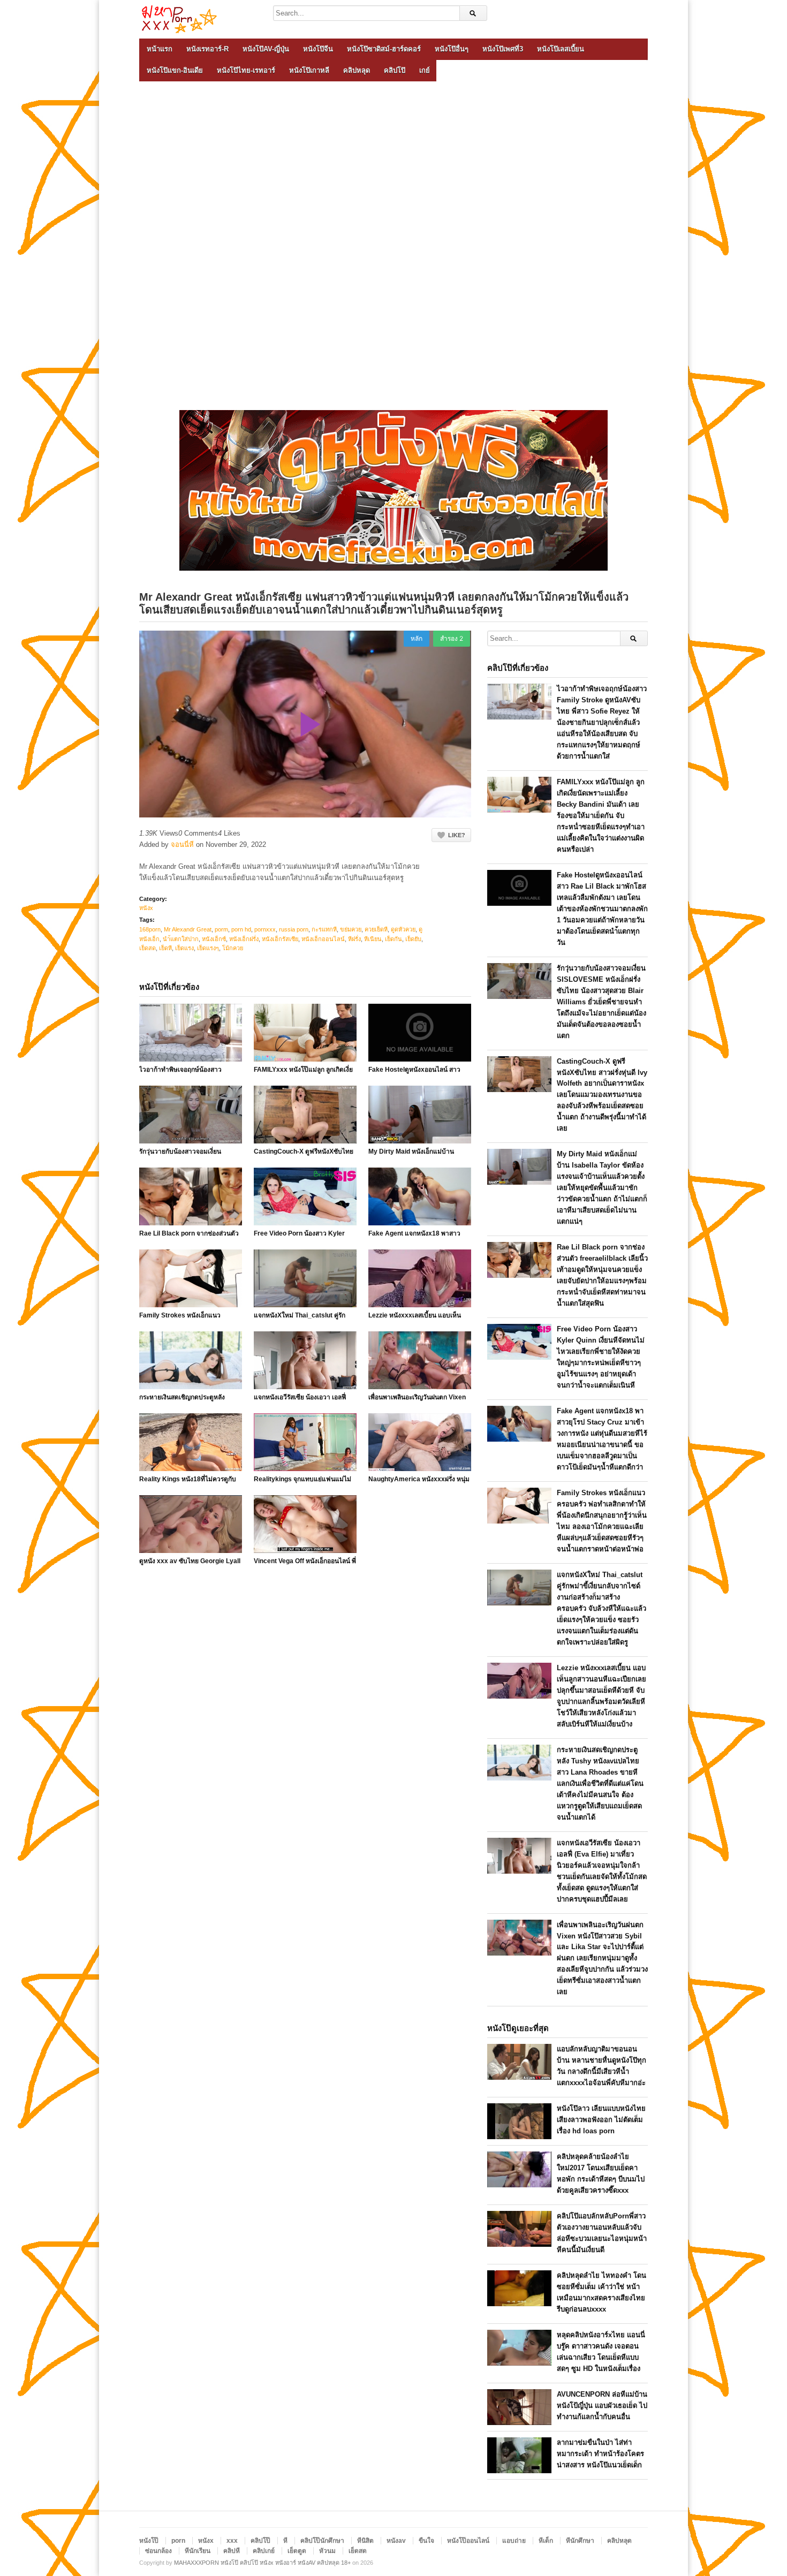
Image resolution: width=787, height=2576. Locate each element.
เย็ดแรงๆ (208, 948)
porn (178, 2541)
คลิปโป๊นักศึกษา (322, 2541)
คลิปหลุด (357, 70)
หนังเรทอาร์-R (207, 49)
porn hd (241, 929)
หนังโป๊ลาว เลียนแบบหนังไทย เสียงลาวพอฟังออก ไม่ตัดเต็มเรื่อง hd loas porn (601, 2120)
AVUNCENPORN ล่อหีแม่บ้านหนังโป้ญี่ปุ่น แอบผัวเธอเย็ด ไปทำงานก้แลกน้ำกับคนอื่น (602, 2405)
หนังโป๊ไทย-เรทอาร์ (246, 70)
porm (221, 929)
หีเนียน (373, 939)
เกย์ (425, 70)
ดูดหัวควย (403, 929)
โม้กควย (233, 948)
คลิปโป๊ (395, 70)
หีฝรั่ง (354, 939)
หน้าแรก (160, 49)
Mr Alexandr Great (188, 929)
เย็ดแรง (184, 948)
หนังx (146, 908)
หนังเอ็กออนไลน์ (323, 939)
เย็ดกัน (393, 939)
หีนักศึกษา (580, 2541)
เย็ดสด (147, 948)
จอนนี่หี (182, 844)
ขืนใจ (426, 2541)
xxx (232, 2541)
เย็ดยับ (413, 939)
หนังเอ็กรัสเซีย (280, 939)
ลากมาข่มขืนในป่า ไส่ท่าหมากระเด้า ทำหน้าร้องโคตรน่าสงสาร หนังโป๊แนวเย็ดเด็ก (600, 2454)
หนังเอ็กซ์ (214, 939)
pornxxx (265, 929)
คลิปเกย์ (264, 2551)
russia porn (294, 929)
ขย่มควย (351, 929)
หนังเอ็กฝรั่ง (244, 939)
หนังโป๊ (149, 2541)
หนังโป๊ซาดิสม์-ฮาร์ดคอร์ (384, 49)
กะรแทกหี (324, 929)
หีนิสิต (365, 2541)
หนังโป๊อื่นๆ (452, 49)
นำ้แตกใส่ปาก (181, 939)
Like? (457, 835)
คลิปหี (232, 2551)
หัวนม (327, 2551)
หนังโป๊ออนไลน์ (468, 2541)
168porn (150, 929)
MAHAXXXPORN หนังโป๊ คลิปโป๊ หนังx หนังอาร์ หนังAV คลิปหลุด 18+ (262, 2563)
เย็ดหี (165, 948)
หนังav (396, 2541)
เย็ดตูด (297, 2551)
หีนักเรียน (198, 2551)
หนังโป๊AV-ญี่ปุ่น (266, 49)
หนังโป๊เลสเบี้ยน (561, 49)
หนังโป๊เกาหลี (309, 70)
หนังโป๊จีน (318, 49)
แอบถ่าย (514, 2541)
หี (285, 2541)
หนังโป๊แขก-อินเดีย (175, 70)
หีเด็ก (546, 2541)
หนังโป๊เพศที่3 (503, 49)
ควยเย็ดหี (376, 929)
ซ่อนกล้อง (158, 2551)
